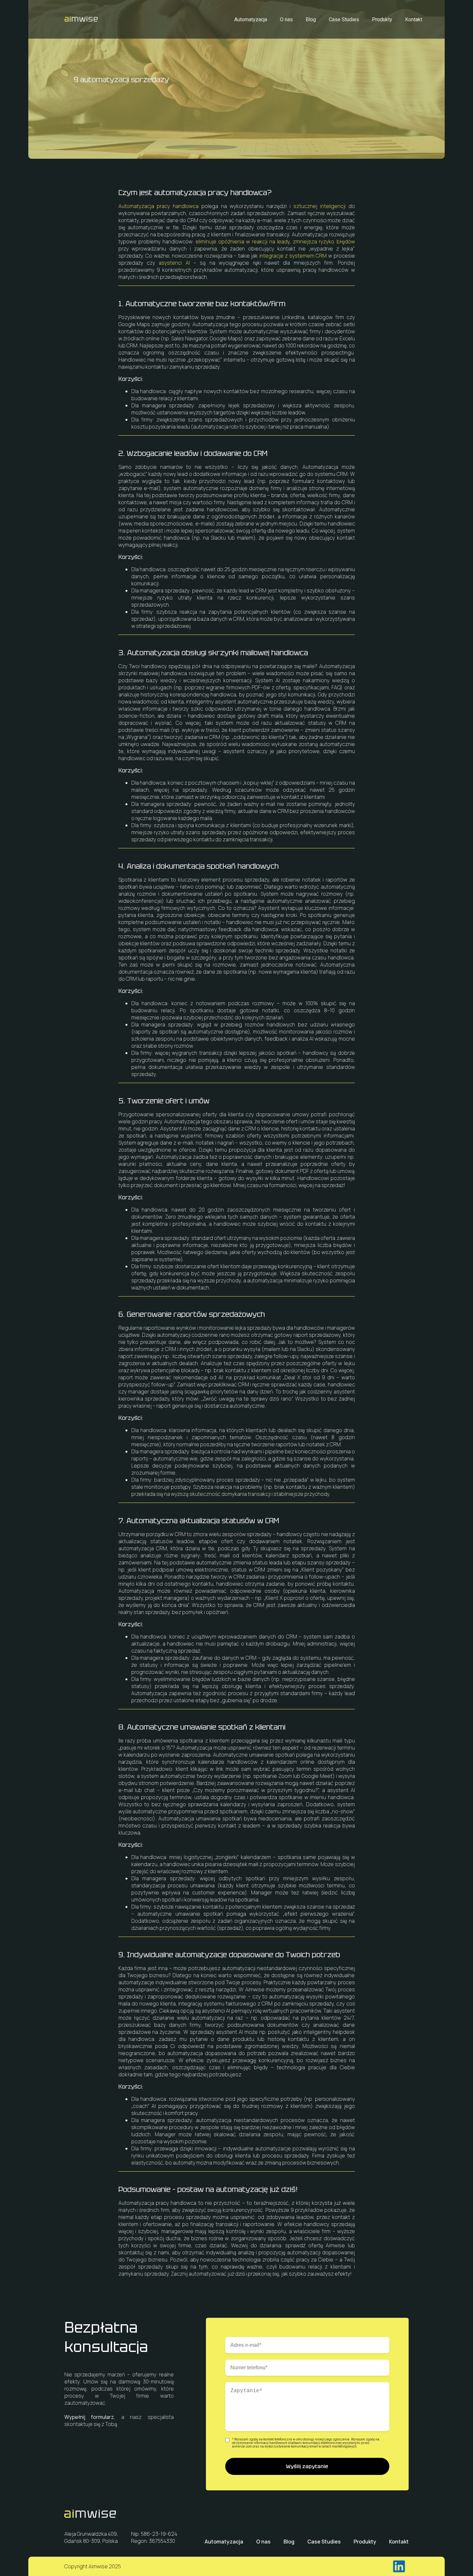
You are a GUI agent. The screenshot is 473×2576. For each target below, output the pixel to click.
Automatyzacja (251, 19)
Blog (311, 19)
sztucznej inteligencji (320, 206)
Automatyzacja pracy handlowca (159, 206)
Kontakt (414, 19)
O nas (286, 19)
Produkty (382, 19)
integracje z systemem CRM (293, 256)
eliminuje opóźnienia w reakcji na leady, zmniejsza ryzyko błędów (275, 241)
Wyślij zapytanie (307, 2466)
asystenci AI (174, 263)
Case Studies (344, 19)
